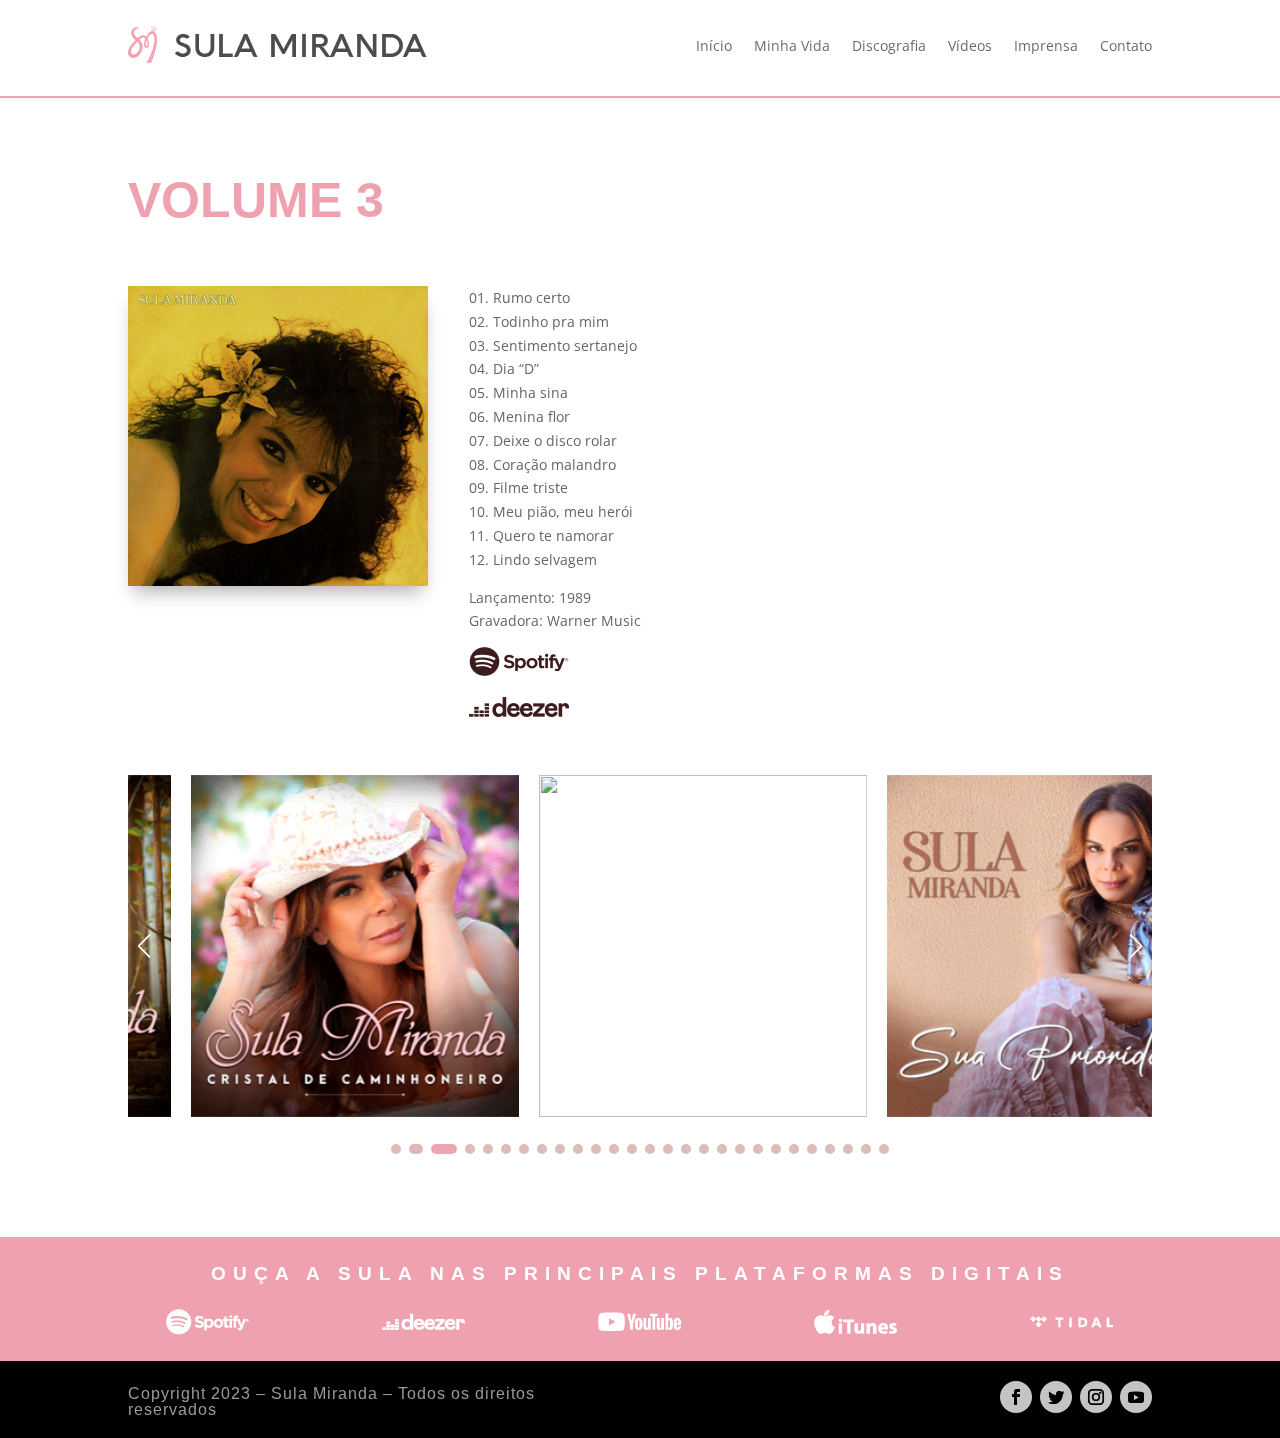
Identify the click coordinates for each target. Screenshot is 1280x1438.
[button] (1136, 946)
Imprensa (1046, 45)
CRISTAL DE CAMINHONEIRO (292, 946)
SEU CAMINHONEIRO (640, 946)
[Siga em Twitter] (1056, 1397)
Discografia (889, 45)
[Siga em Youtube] (1136, 1397)
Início (714, 45)
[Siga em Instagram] (1096, 1397)
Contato (1126, 45)
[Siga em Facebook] (1016, 1397)
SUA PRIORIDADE (988, 946)
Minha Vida (792, 45)
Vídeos (970, 45)
